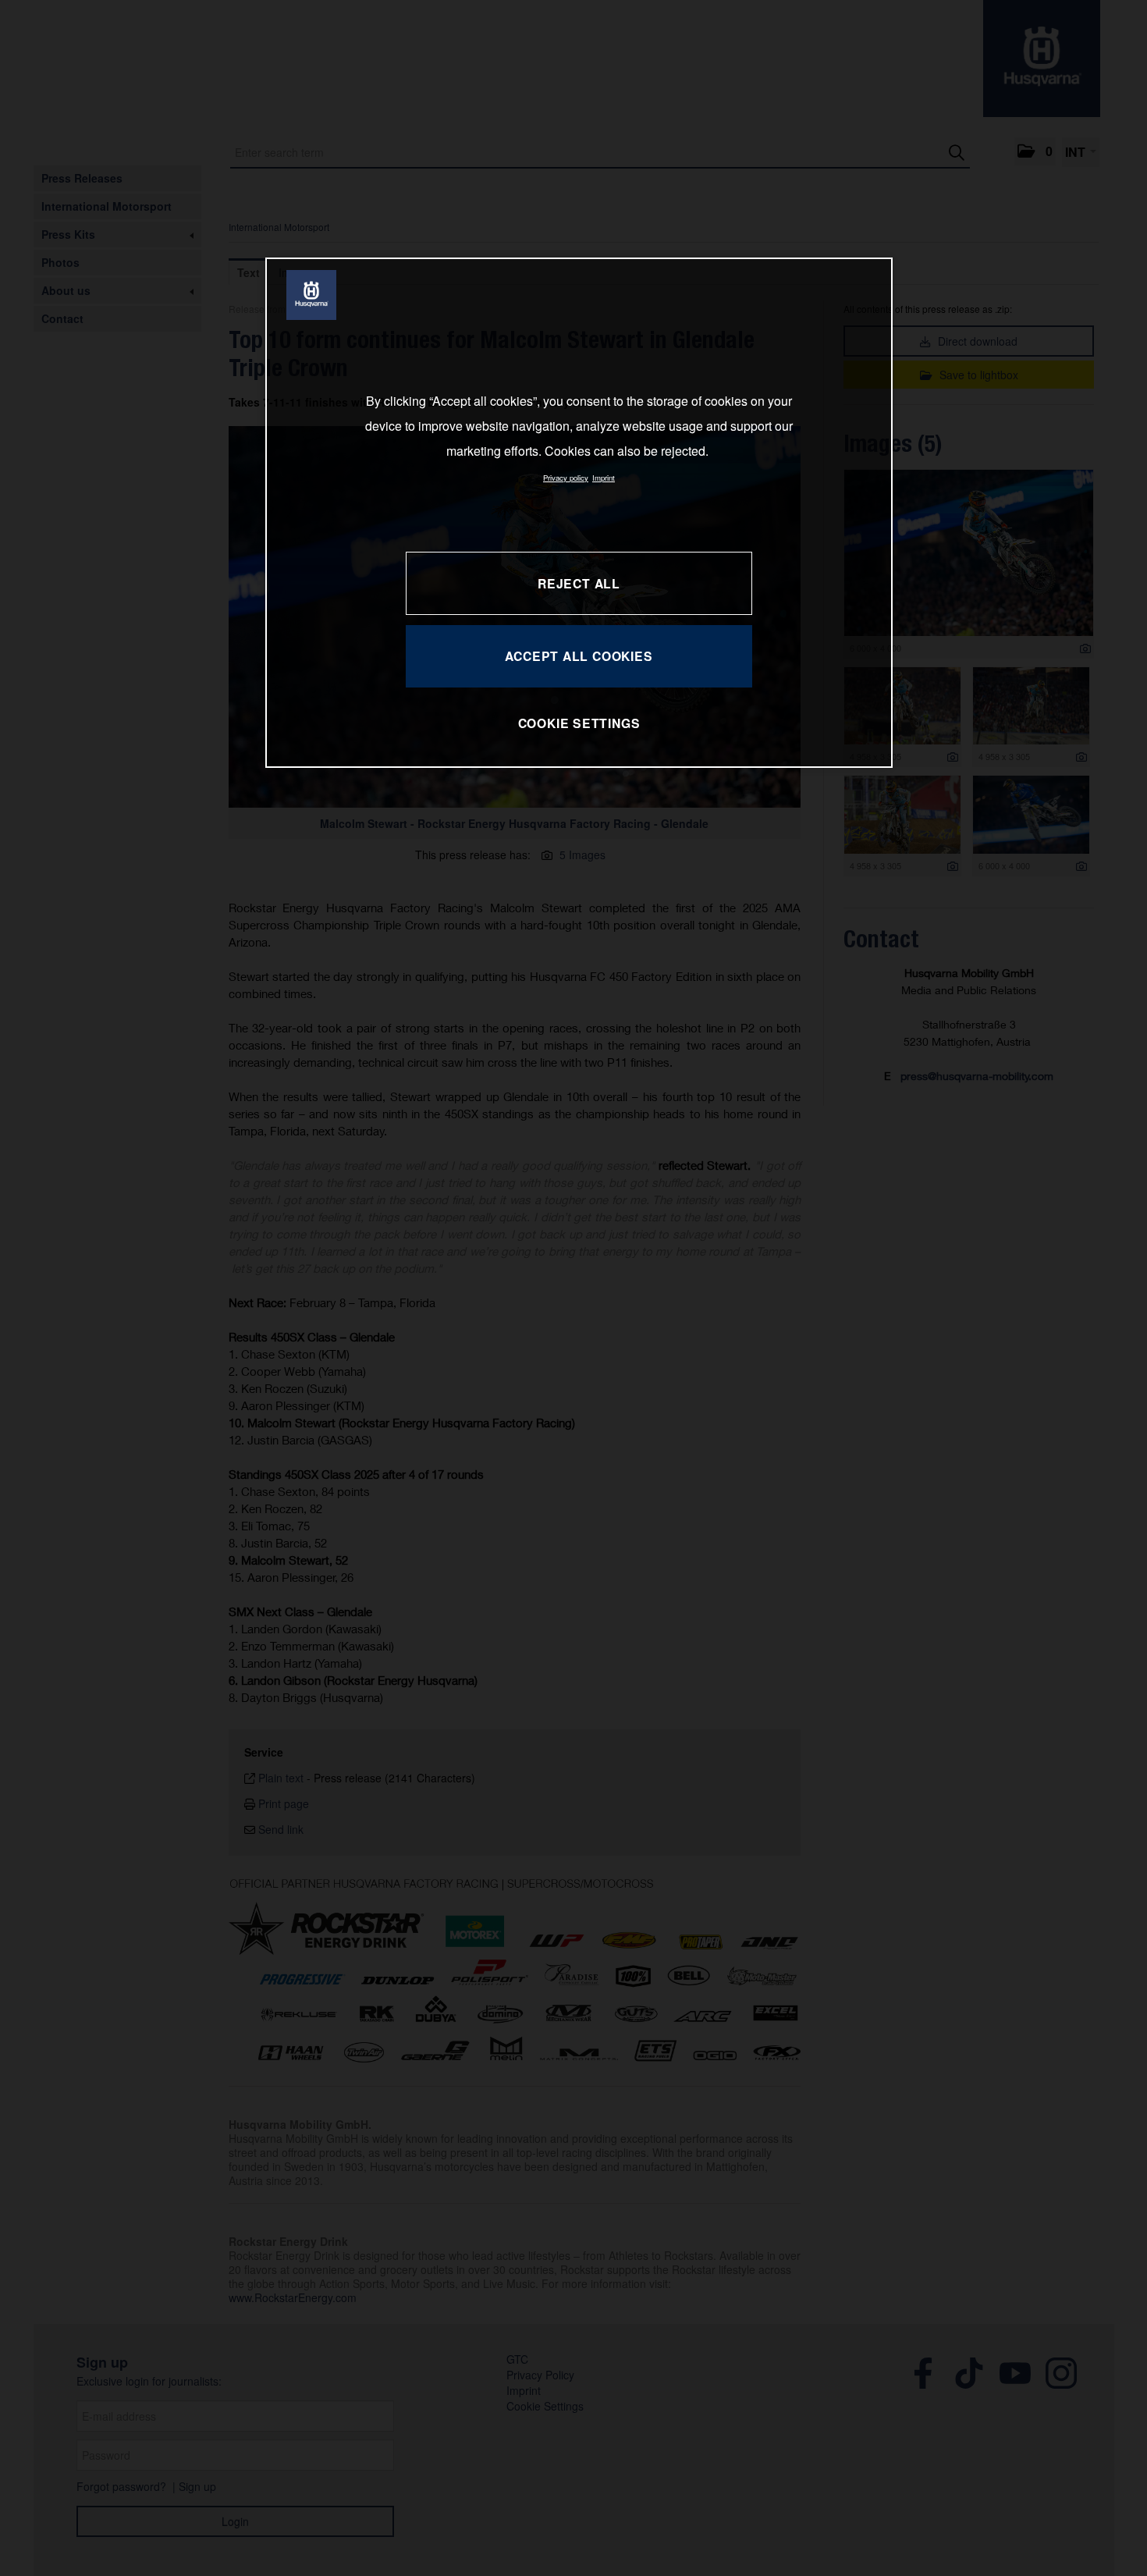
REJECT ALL (579, 583)
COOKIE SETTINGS (579, 723)
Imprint (604, 478)
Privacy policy (566, 478)
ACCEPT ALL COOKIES (579, 656)
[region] (579, 512)
